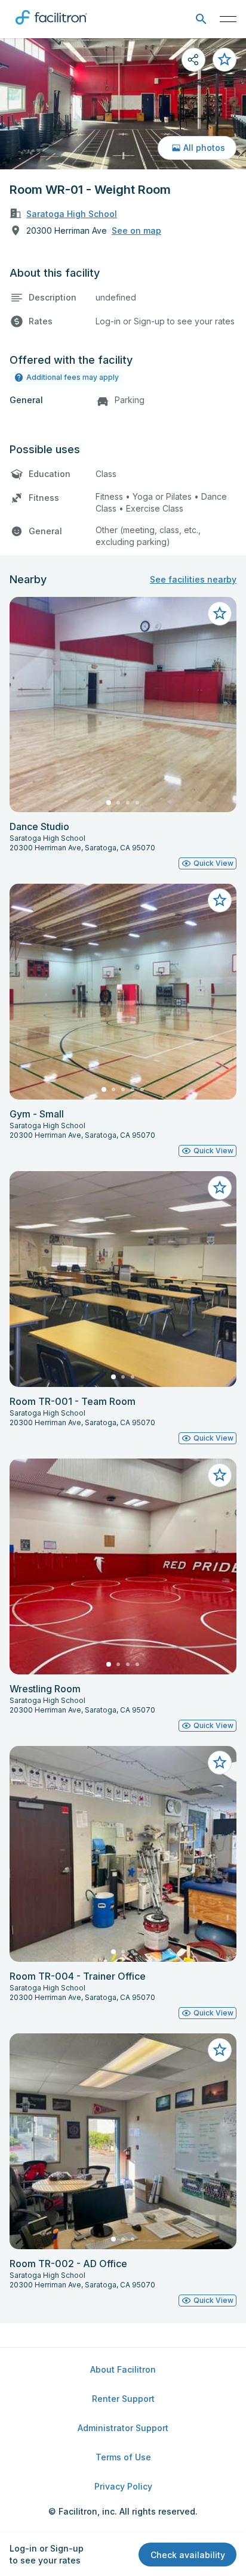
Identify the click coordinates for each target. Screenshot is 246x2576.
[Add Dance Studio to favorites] (220, 614)
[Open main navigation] (228, 19)
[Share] (193, 60)
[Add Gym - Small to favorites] (220, 900)
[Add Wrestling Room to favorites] (220, 1475)
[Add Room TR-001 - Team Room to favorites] (220, 1188)
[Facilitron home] (51, 27)
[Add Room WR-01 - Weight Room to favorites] (225, 60)
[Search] (201, 19)
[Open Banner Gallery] (123, 104)
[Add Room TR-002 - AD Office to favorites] (220, 2050)
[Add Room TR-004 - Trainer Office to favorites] (220, 1763)
